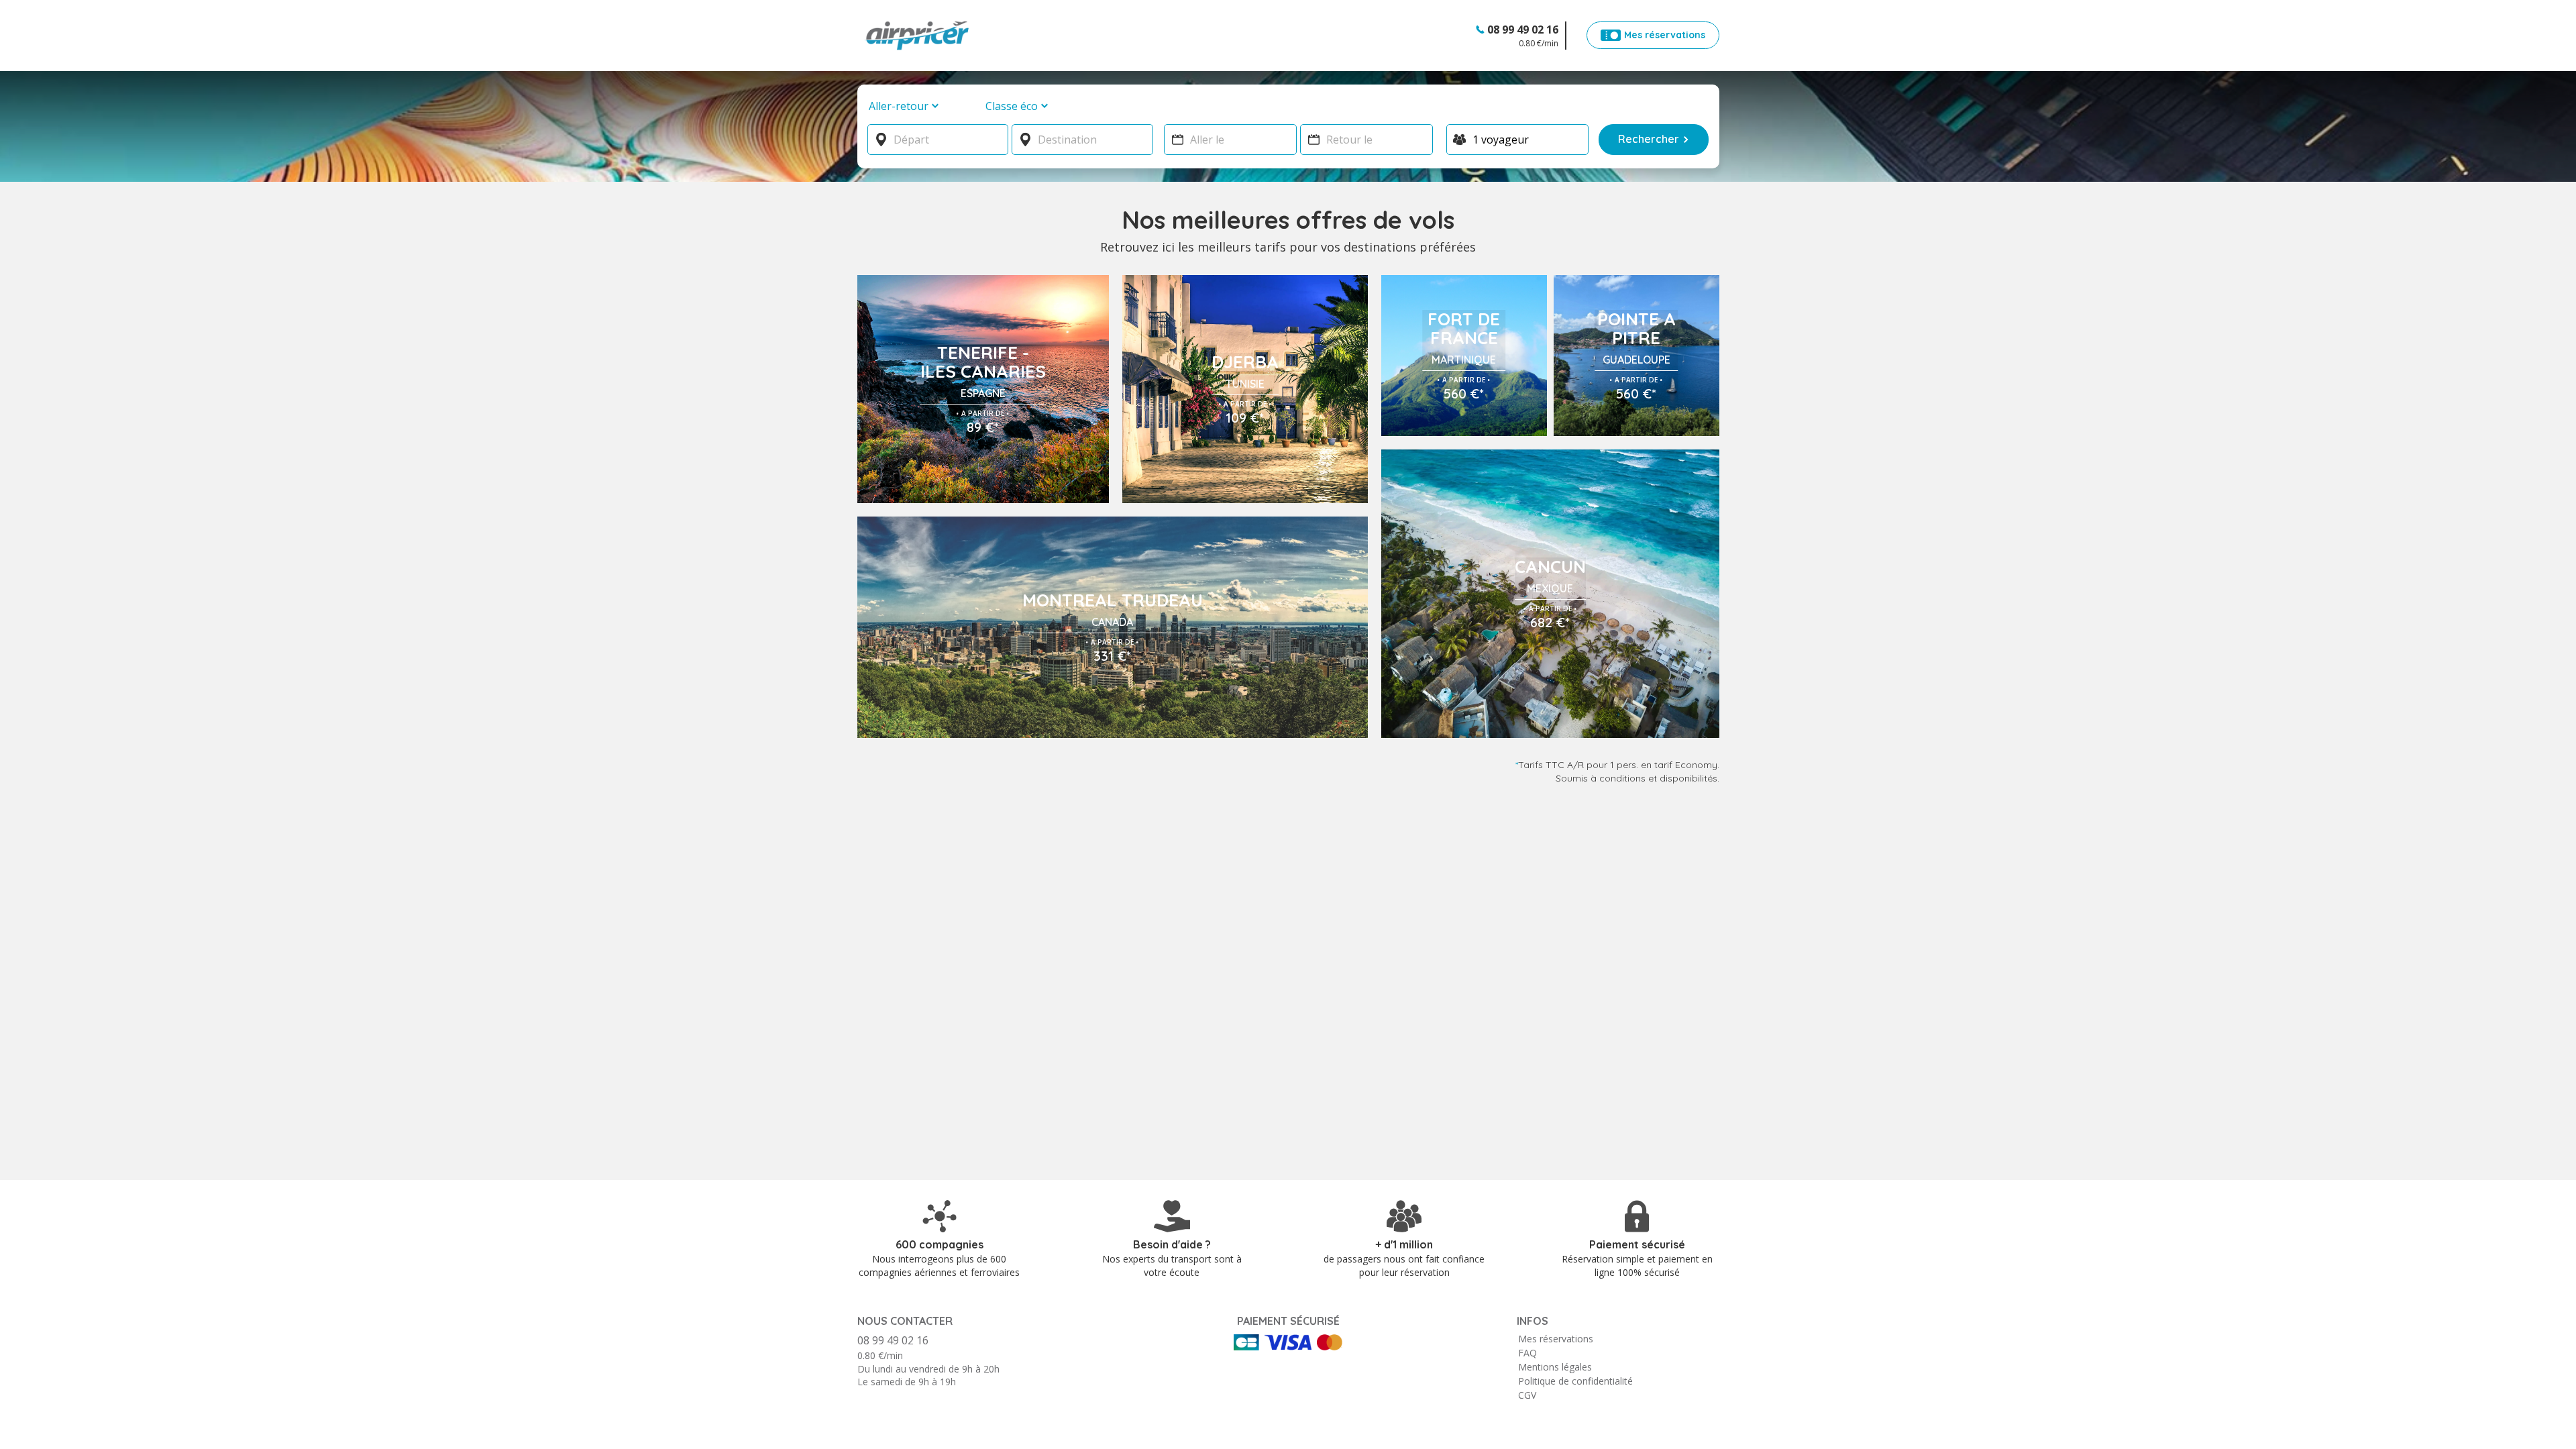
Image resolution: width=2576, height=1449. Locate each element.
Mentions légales (1555, 1367)
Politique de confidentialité (1575, 1381)
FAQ (1527, 1353)
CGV (1527, 1395)
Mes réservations (1556, 1339)
